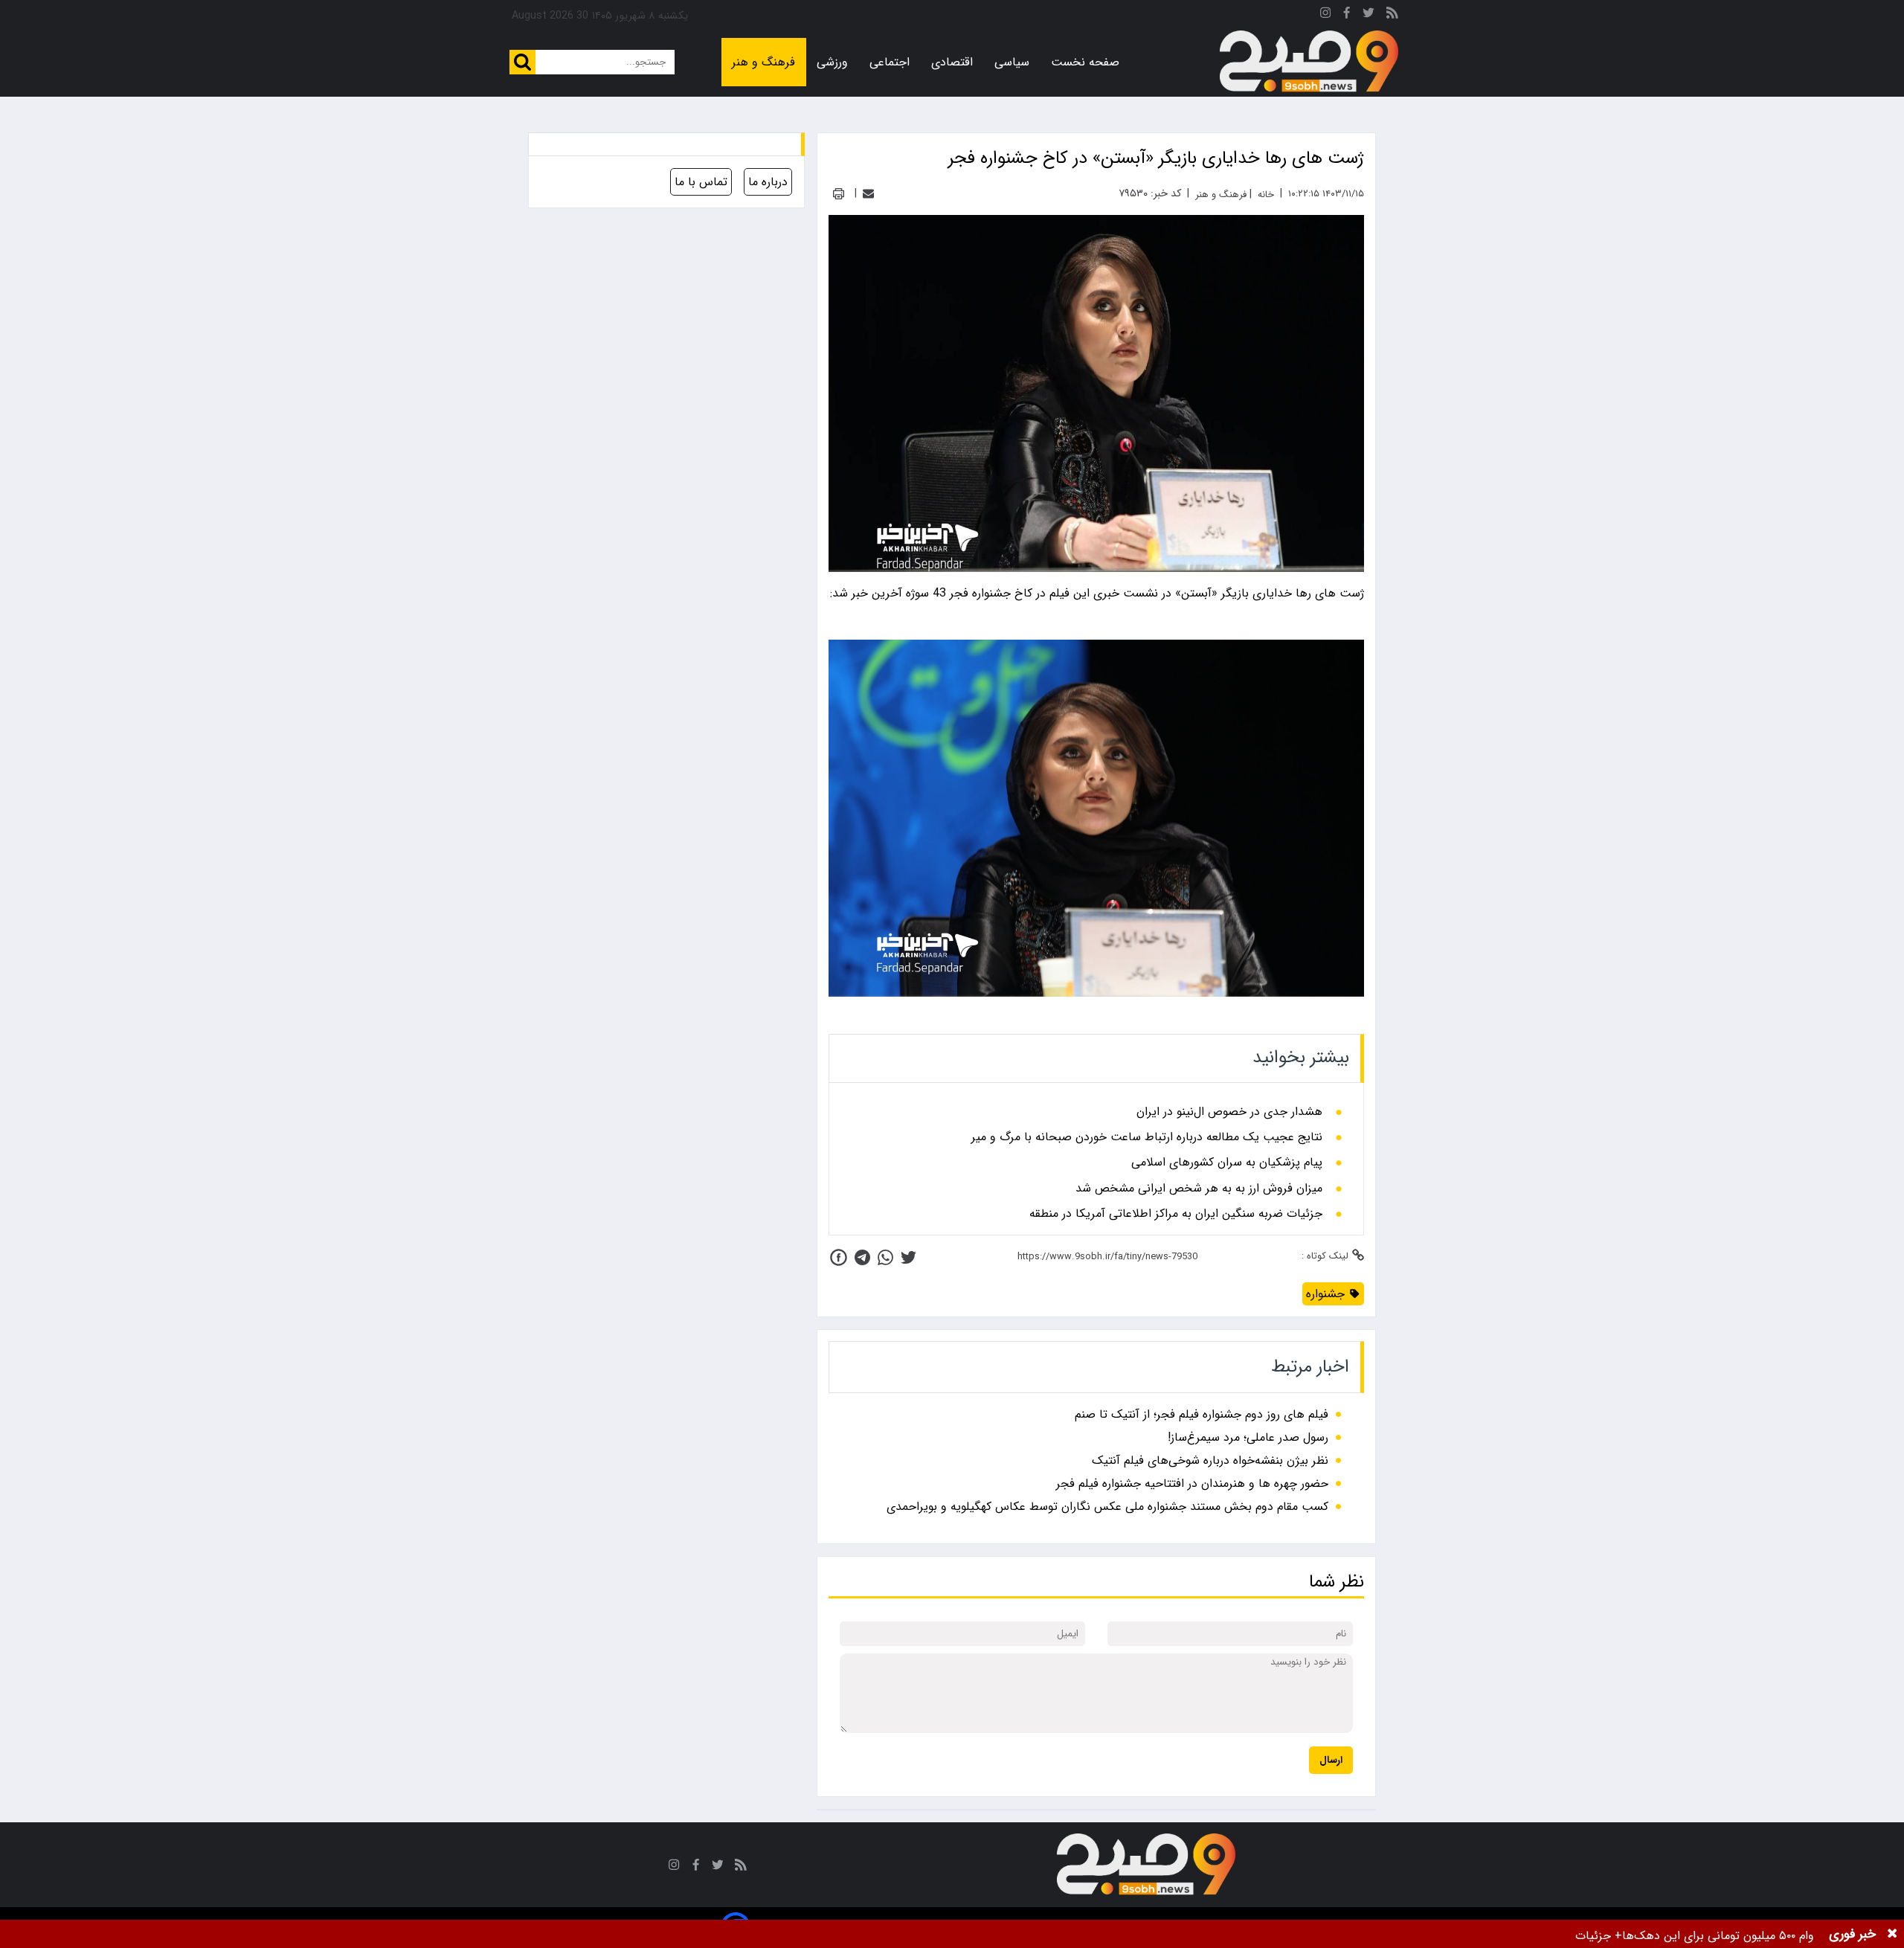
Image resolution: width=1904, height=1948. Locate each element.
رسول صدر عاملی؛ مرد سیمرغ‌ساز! (1248, 1437)
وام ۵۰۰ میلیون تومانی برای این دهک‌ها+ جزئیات (1695, 1936)
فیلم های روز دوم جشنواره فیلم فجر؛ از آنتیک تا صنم (1202, 1414)
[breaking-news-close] (1892, 1934)
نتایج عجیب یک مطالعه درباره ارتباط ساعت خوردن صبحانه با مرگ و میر (1147, 1137)
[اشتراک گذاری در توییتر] (908, 1257)
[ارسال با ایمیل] (868, 194)
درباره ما (768, 182)
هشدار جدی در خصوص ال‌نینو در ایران (1229, 1112)
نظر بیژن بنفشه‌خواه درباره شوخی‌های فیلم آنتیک (1210, 1460)
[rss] (1392, 15)
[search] (522, 62)
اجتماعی (890, 62)
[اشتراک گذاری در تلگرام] (862, 1257)
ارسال (1331, 1760)
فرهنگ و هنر (763, 62)
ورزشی (832, 62)
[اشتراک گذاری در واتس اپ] (885, 1257)
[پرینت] (839, 194)
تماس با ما (701, 182)
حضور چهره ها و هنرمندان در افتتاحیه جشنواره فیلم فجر (1192, 1483)
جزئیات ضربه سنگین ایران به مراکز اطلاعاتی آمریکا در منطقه (1176, 1214)
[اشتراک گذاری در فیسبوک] (839, 1257)
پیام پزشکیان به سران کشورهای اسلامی (1227, 1163)
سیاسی (1012, 62)
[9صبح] (1309, 62)
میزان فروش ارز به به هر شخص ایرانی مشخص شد (1199, 1189)
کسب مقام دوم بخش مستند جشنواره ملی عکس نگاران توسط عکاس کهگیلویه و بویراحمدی (1107, 1507)
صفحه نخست (1085, 62)
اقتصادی (952, 62)
